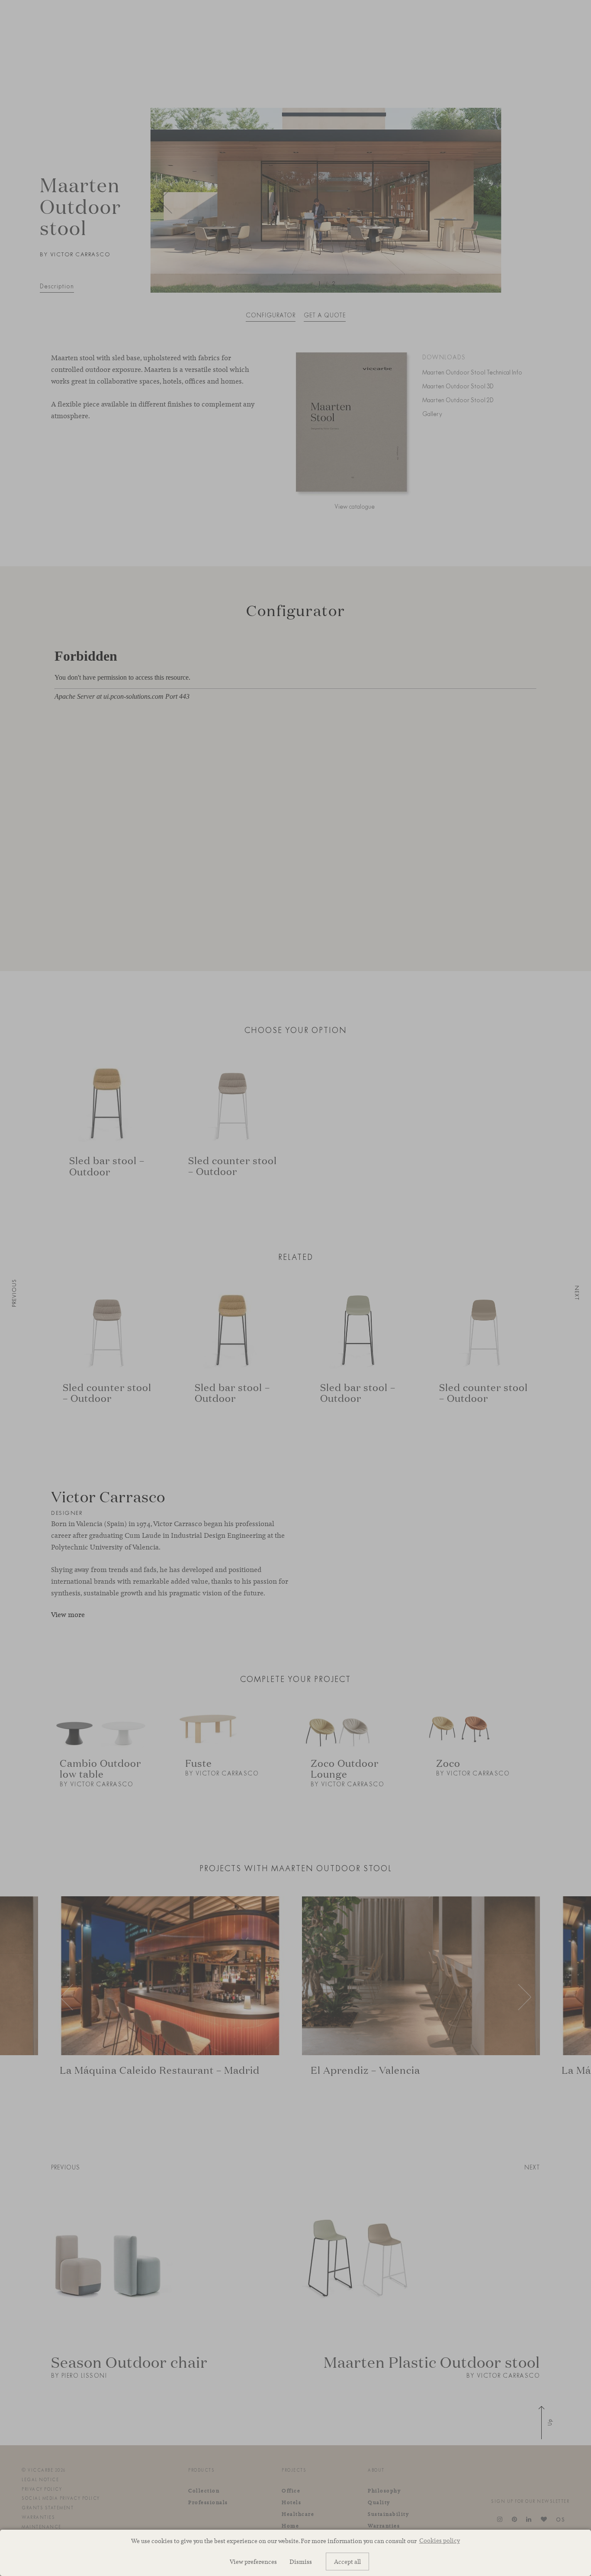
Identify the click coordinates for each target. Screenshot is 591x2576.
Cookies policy (440, 2540)
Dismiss (301, 2561)
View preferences (253, 2561)
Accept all (347, 2561)
